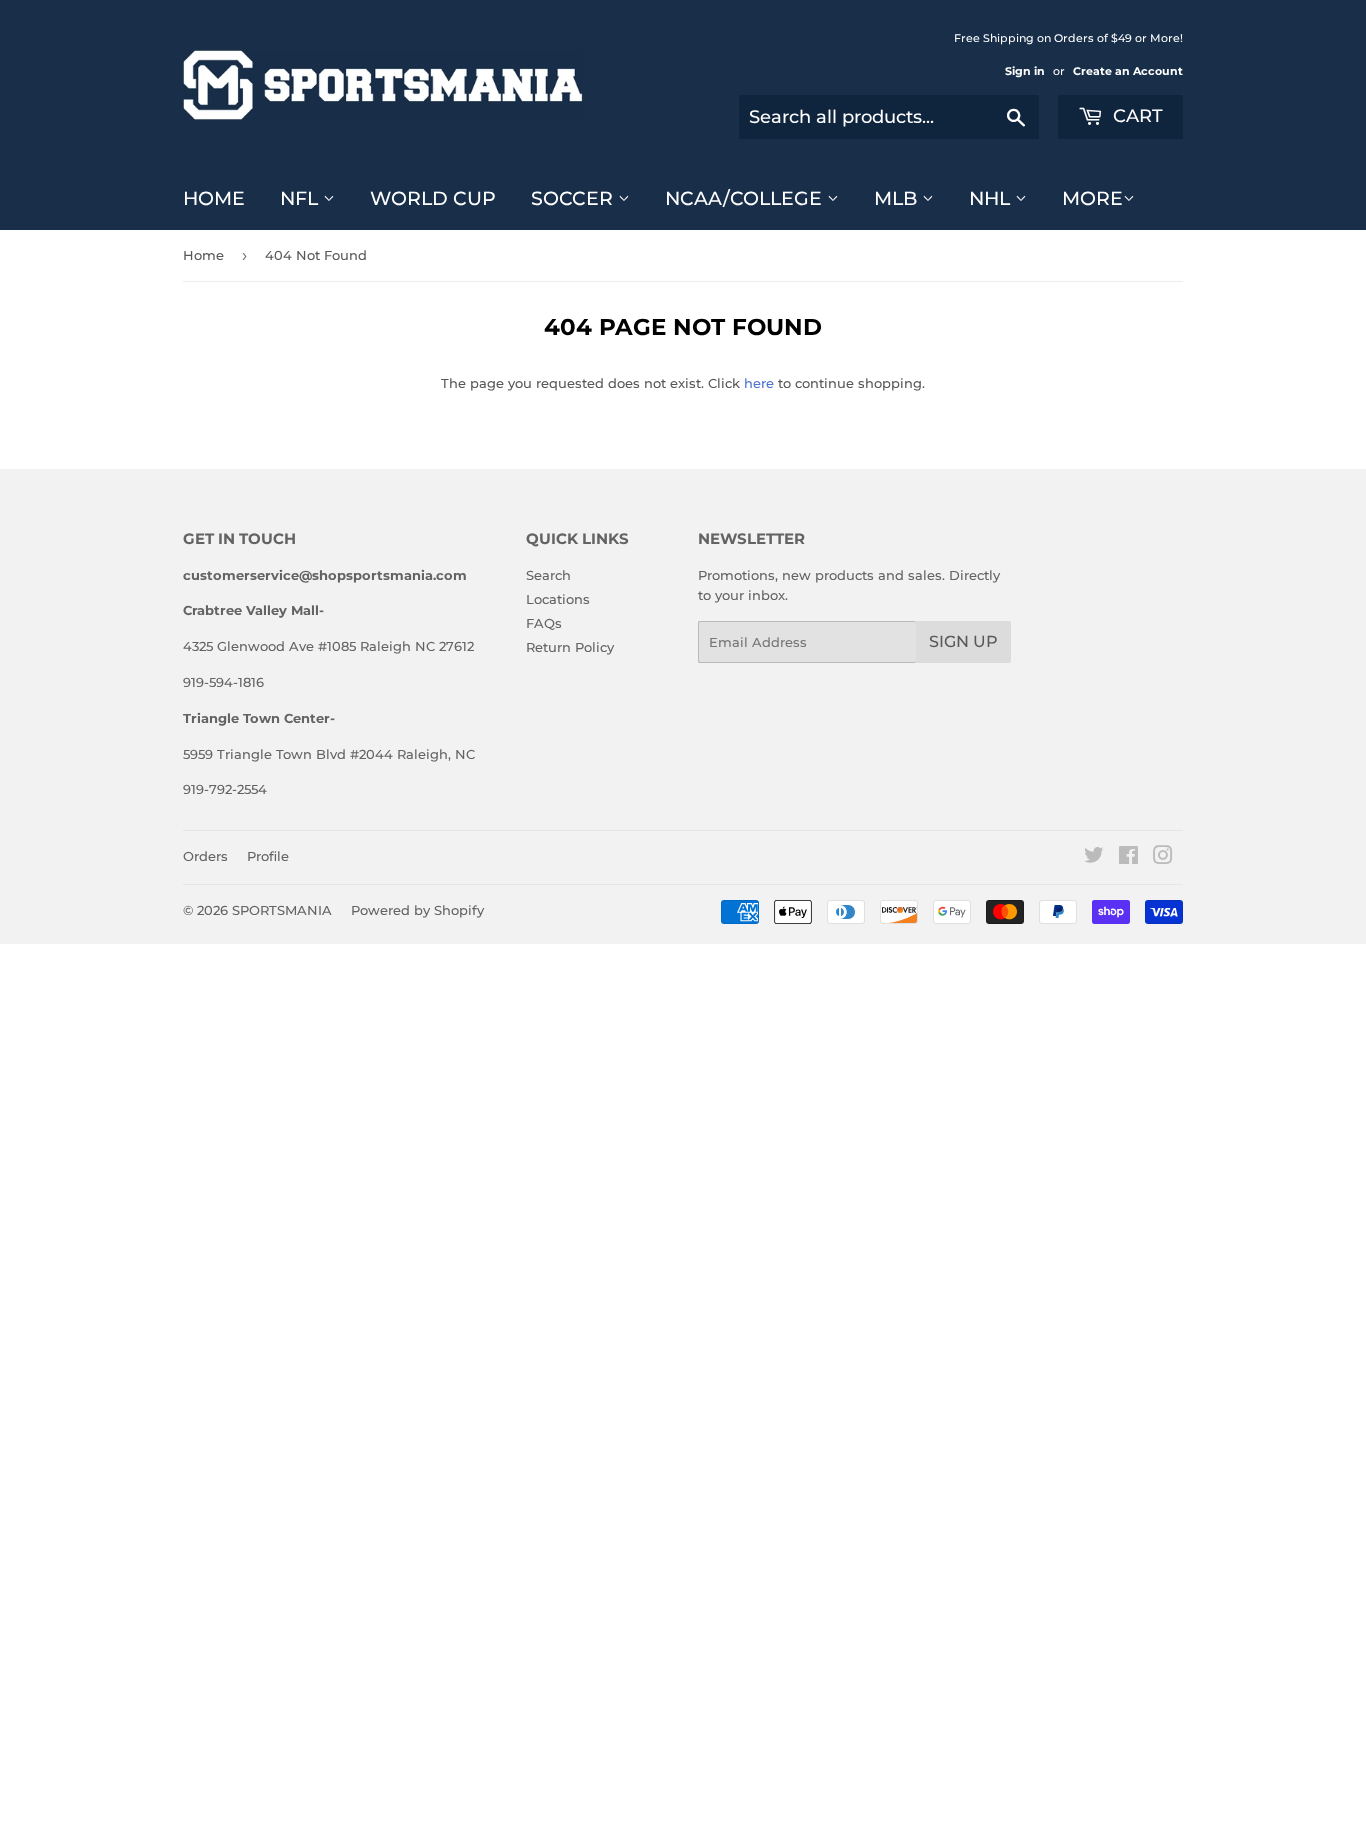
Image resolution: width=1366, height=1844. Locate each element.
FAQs (544, 623)
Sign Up (963, 641)
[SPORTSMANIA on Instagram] (1163, 858)
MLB (898, 198)
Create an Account (1128, 71)
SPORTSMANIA (282, 910)
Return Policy (570, 647)
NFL (301, 198)
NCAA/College (746, 198)
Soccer (574, 198)
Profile (268, 856)
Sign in (1025, 71)
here (759, 383)
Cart (1135, 116)
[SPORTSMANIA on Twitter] (1094, 858)
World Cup (433, 198)
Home (214, 198)
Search (548, 575)
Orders (205, 856)
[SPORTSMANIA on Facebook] (1128, 858)
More (1092, 198)
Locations (558, 599)
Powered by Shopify (417, 910)
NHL (992, 198)
